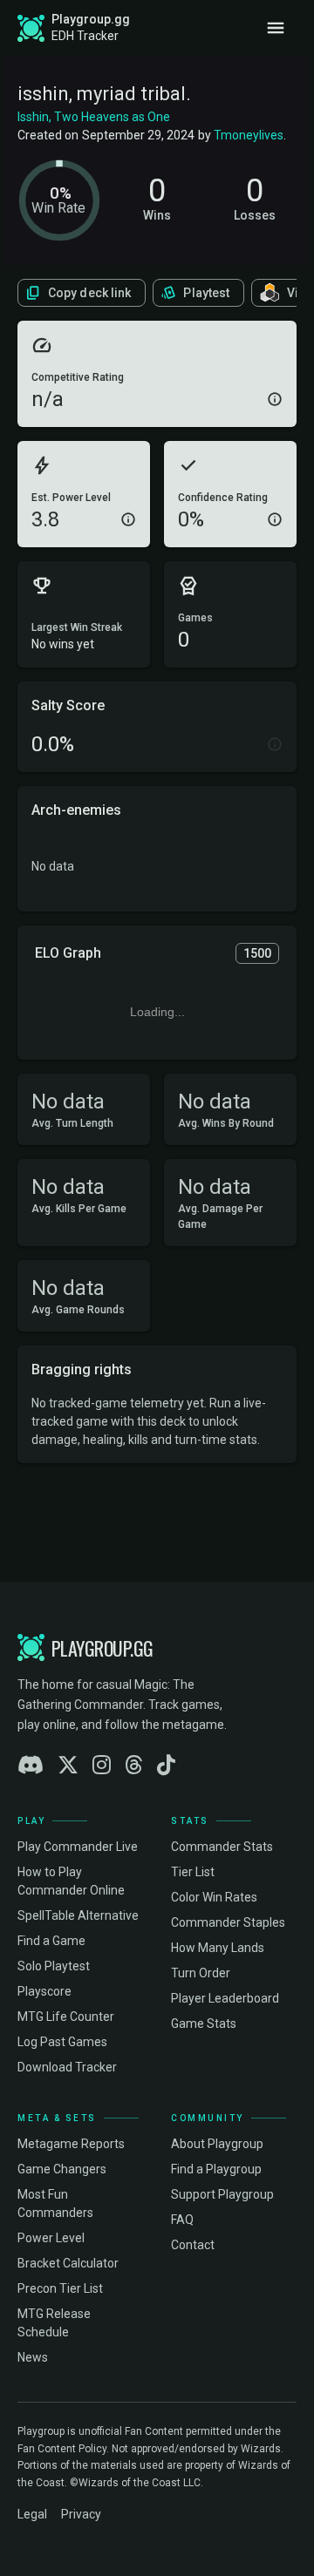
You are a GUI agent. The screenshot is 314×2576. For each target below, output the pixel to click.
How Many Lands (218, 1948)
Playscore (44, 1991)
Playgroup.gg (91, 19)
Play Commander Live (78, 1847)
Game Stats (204, 2024)
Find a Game (51, 1941)
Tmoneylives (249, 135)
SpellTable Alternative (78, 1915)
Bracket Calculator (68, 2263)
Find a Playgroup (216, 2169)
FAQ (182, 2220)
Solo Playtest (54, 1966)
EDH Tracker (85, 36)
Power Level (51, 2238)
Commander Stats (222, 1847)
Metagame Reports (71, 2144)
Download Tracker (67, 2067)
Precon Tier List (60, 2288)
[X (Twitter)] (68, 1766)
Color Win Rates (214, 1897)
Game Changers (62, 2169)
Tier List (193, 1872)
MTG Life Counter (66, 2017)
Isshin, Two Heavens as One (94, 117)
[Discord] (31, 1766)
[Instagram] (102, 1766)
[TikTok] (166, 1766)
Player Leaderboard (225, 1998)
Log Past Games (62, 2042)
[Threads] (134, 1766)
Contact (193, 2245)
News (33, 2357)
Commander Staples (228, 1922)
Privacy (81, 2514)
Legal (32, 2514)
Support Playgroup (222, 2194)
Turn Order (201, 1973)
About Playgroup (217, 2144)
